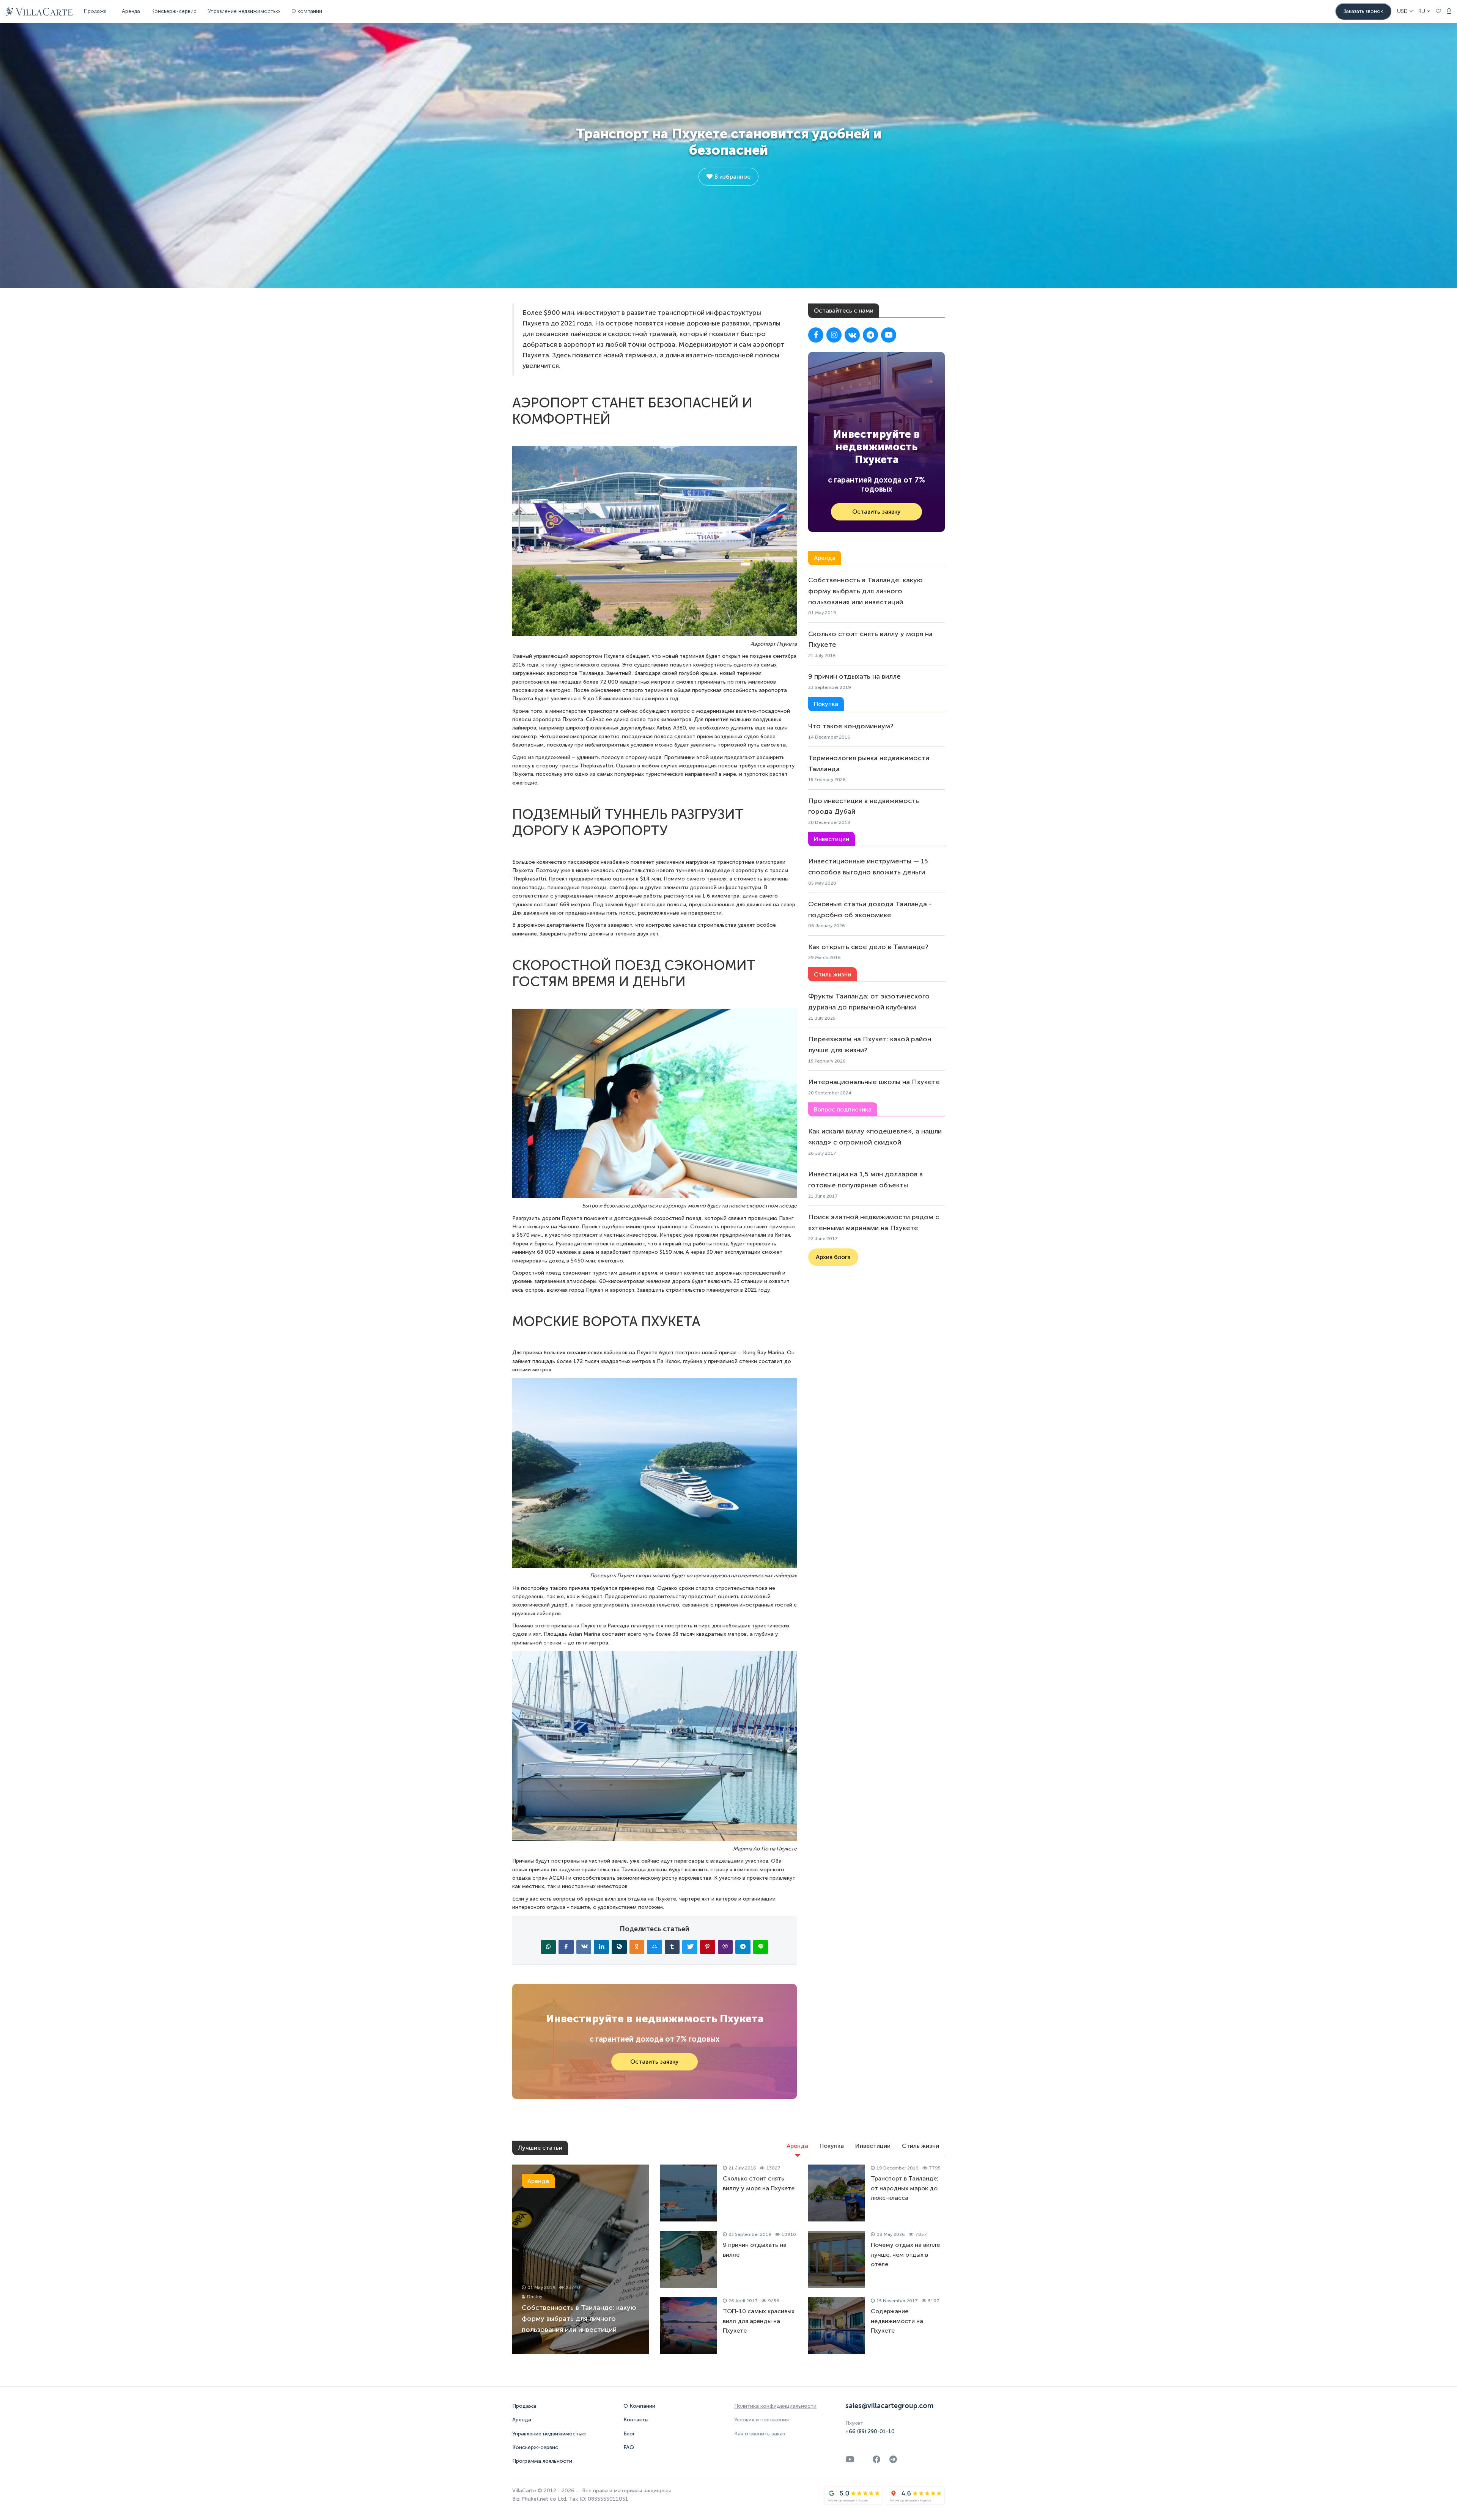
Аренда (131, 11)
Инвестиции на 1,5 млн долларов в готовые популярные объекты (865, 1180)
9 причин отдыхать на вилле (854, 676)
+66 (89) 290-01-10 (870, 2431)
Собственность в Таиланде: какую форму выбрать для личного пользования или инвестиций (865, 591)
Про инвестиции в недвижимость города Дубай (864, 806)
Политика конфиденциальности (775, 2406)
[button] (1405, 11)
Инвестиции (873, 2146)
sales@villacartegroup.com (889, 2406)
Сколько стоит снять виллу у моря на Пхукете (870, 639)
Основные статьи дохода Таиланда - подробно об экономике (870, 909)
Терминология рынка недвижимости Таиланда (869, 763)
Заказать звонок (1363, 11)
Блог (629, 2434)
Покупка (832, 2146)
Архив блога (833, 1257)
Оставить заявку (655, 2062)
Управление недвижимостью (244, 11)
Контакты (636, 2420)
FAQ (629, 2447)
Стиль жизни (920, 2146)
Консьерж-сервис (535, 2447)
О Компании (639, 2406)
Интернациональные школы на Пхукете (874, 1082)
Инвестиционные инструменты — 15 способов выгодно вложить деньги (868, 867)
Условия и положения (762, 2420)
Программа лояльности (542, 2461)
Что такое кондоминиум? (851, 726)
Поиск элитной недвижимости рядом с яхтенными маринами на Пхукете (874, 1222)
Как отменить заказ (760, 2434)
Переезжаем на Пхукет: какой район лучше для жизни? (870, 1045)
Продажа (524, 2406)
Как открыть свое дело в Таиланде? (868, 947)
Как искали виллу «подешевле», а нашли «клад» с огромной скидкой (875, 1137)
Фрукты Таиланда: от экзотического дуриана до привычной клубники (869, 1002)
